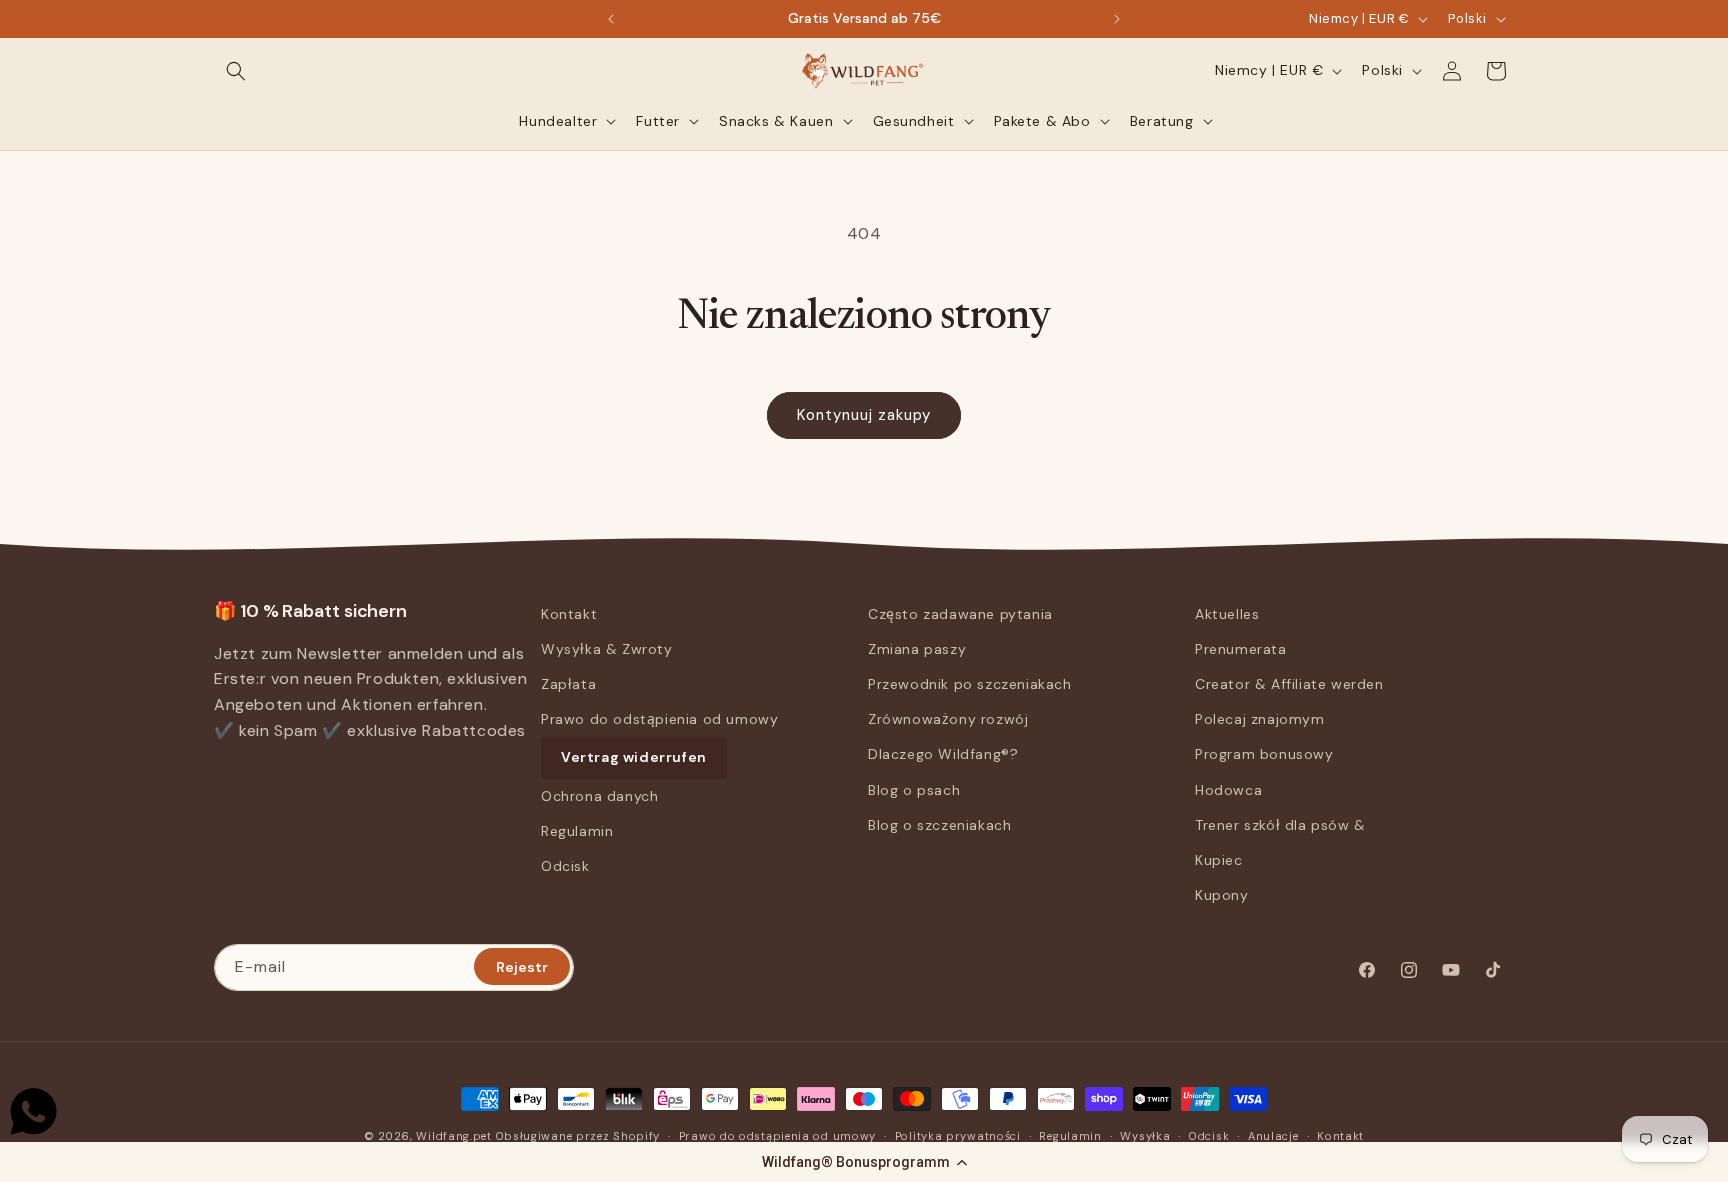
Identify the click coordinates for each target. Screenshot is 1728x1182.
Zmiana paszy (917, 649)
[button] (864, 1162)
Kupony (1222, 895)
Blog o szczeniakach (939, 825)
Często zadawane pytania (960, 614)
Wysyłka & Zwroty (607, 649)
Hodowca (1228, 790)
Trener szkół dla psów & (1280, 825)
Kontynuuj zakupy (864, 415)
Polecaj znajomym (1260, 719)
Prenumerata (1241, 649)
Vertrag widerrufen (634, 758)
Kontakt (569, 614)
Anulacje (1273, 1135)
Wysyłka (1145, 1135)
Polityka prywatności (958, 1135)
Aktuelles (1227, 614)
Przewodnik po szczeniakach (970, 684)
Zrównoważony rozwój (948, 719)
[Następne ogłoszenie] (1117, 19)
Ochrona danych (599, 796)
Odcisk (565, 866)
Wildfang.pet (453, 1136)
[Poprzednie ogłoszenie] (611, 19)
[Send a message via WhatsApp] (33, 1111)
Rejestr (522, 966)
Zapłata (568, 684)
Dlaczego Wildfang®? (943, 755)
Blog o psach (914, 790)
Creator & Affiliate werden (1289, 684)
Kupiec (1219, 860)
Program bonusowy (1264, 755)
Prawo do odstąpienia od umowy (659, 719)
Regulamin (577, 831)
